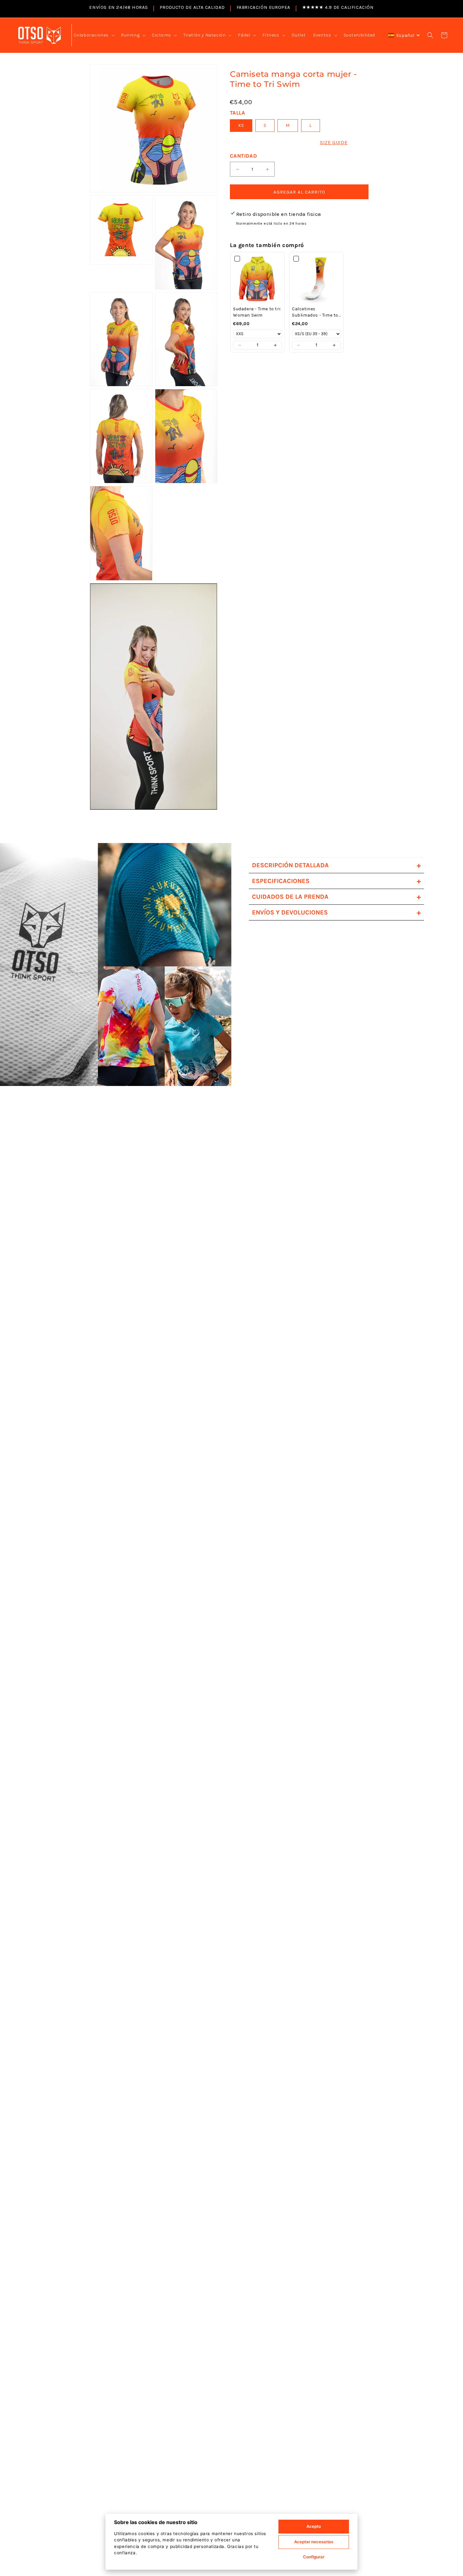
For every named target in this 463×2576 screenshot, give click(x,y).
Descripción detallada (336, 865)
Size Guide (334, 142)
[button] (94, 35)
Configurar (314, 2557)
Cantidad (243, 156)
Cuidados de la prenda (336, 897)
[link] (257, 279)
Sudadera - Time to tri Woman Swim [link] (257, 312)
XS (241, 125)
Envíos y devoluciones (336, 912)
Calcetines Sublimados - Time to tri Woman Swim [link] (315, 312)
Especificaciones (336, 881)
